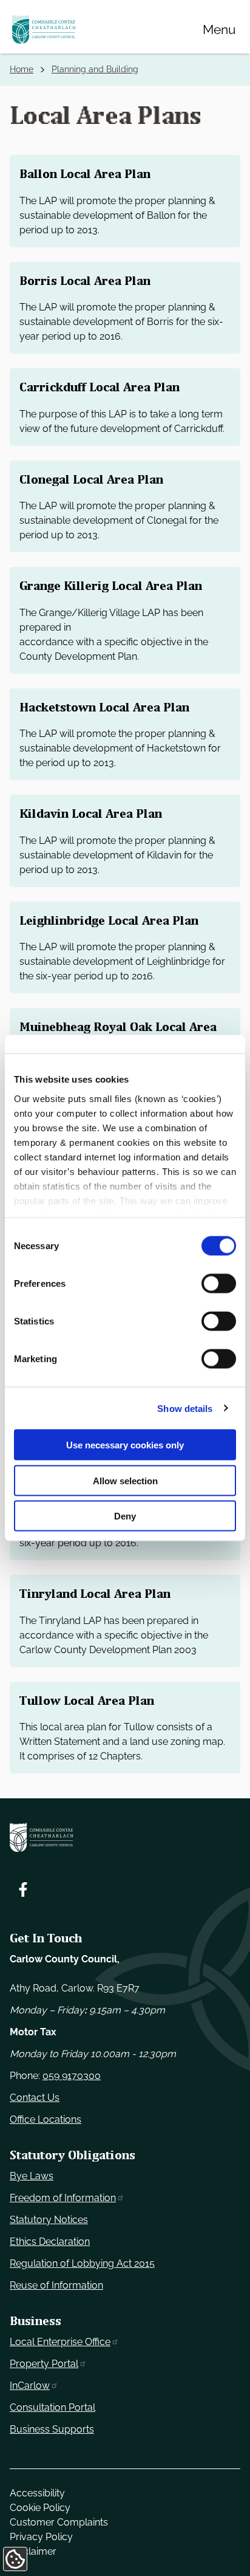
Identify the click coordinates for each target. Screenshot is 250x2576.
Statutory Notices (49, 2220)
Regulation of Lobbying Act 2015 (82, 2263)
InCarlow (30, 2386)
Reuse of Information (56, 2285)
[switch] (219, 1284)
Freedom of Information (63, 2198)
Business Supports (52, 2429)
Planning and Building (95, 69)
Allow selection (125, 1480)
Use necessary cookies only (125, 1445)
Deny (125, 1516)
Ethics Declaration (50, 2242)
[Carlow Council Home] (125, 1837)
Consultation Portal (52, 2407)
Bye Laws (32, 2176)
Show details (185, 1408)
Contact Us (35, 2098)
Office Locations (46, 2119)
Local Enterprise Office (60, 2342)
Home (22, 69)
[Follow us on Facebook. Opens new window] (23, 1889)
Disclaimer (33, 2551)
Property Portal (44, 2364)
